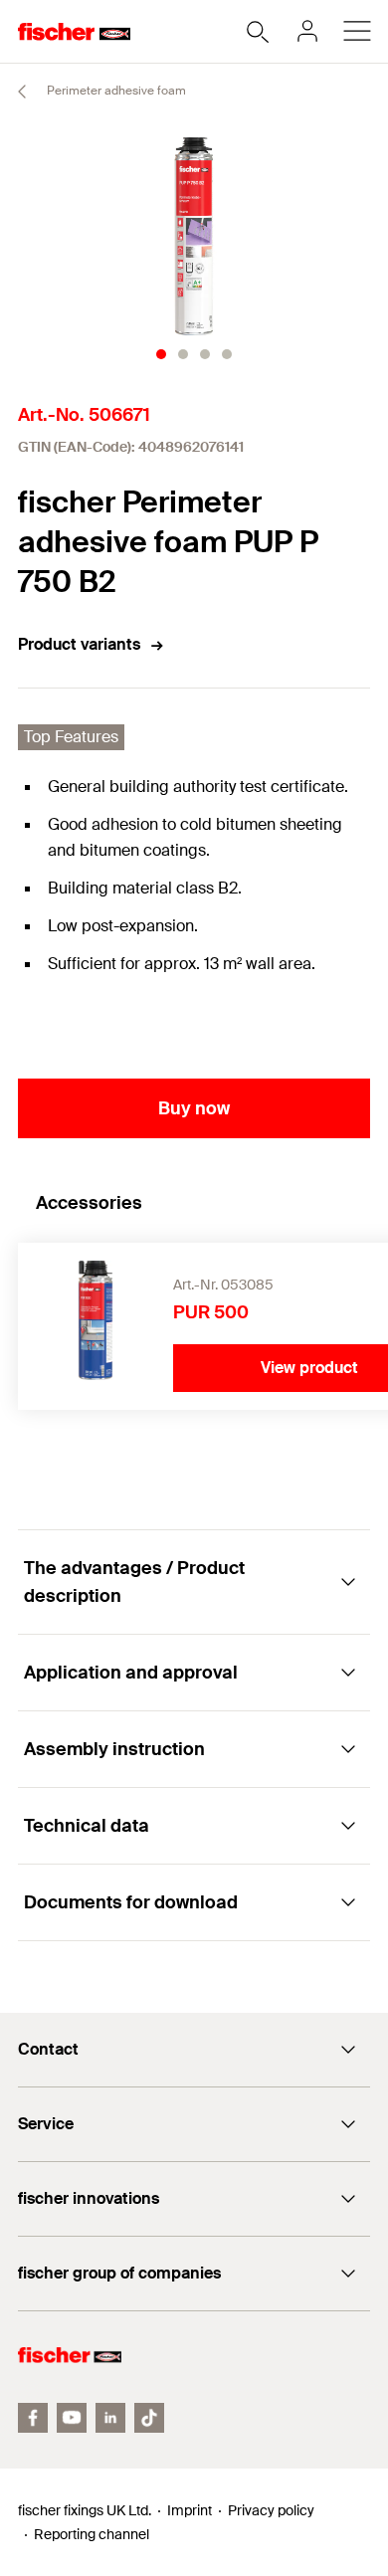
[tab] (161, 354)
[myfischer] (307, 31)
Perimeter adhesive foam (115, 91)
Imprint (190, 2510)
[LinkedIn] (110, 2418)
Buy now (194, 1108)
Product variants (79, 644)
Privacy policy (271, 2510)
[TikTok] (149, 2418)
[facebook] (33, 2418)
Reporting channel (92, 2534)
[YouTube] (72, 2418)
